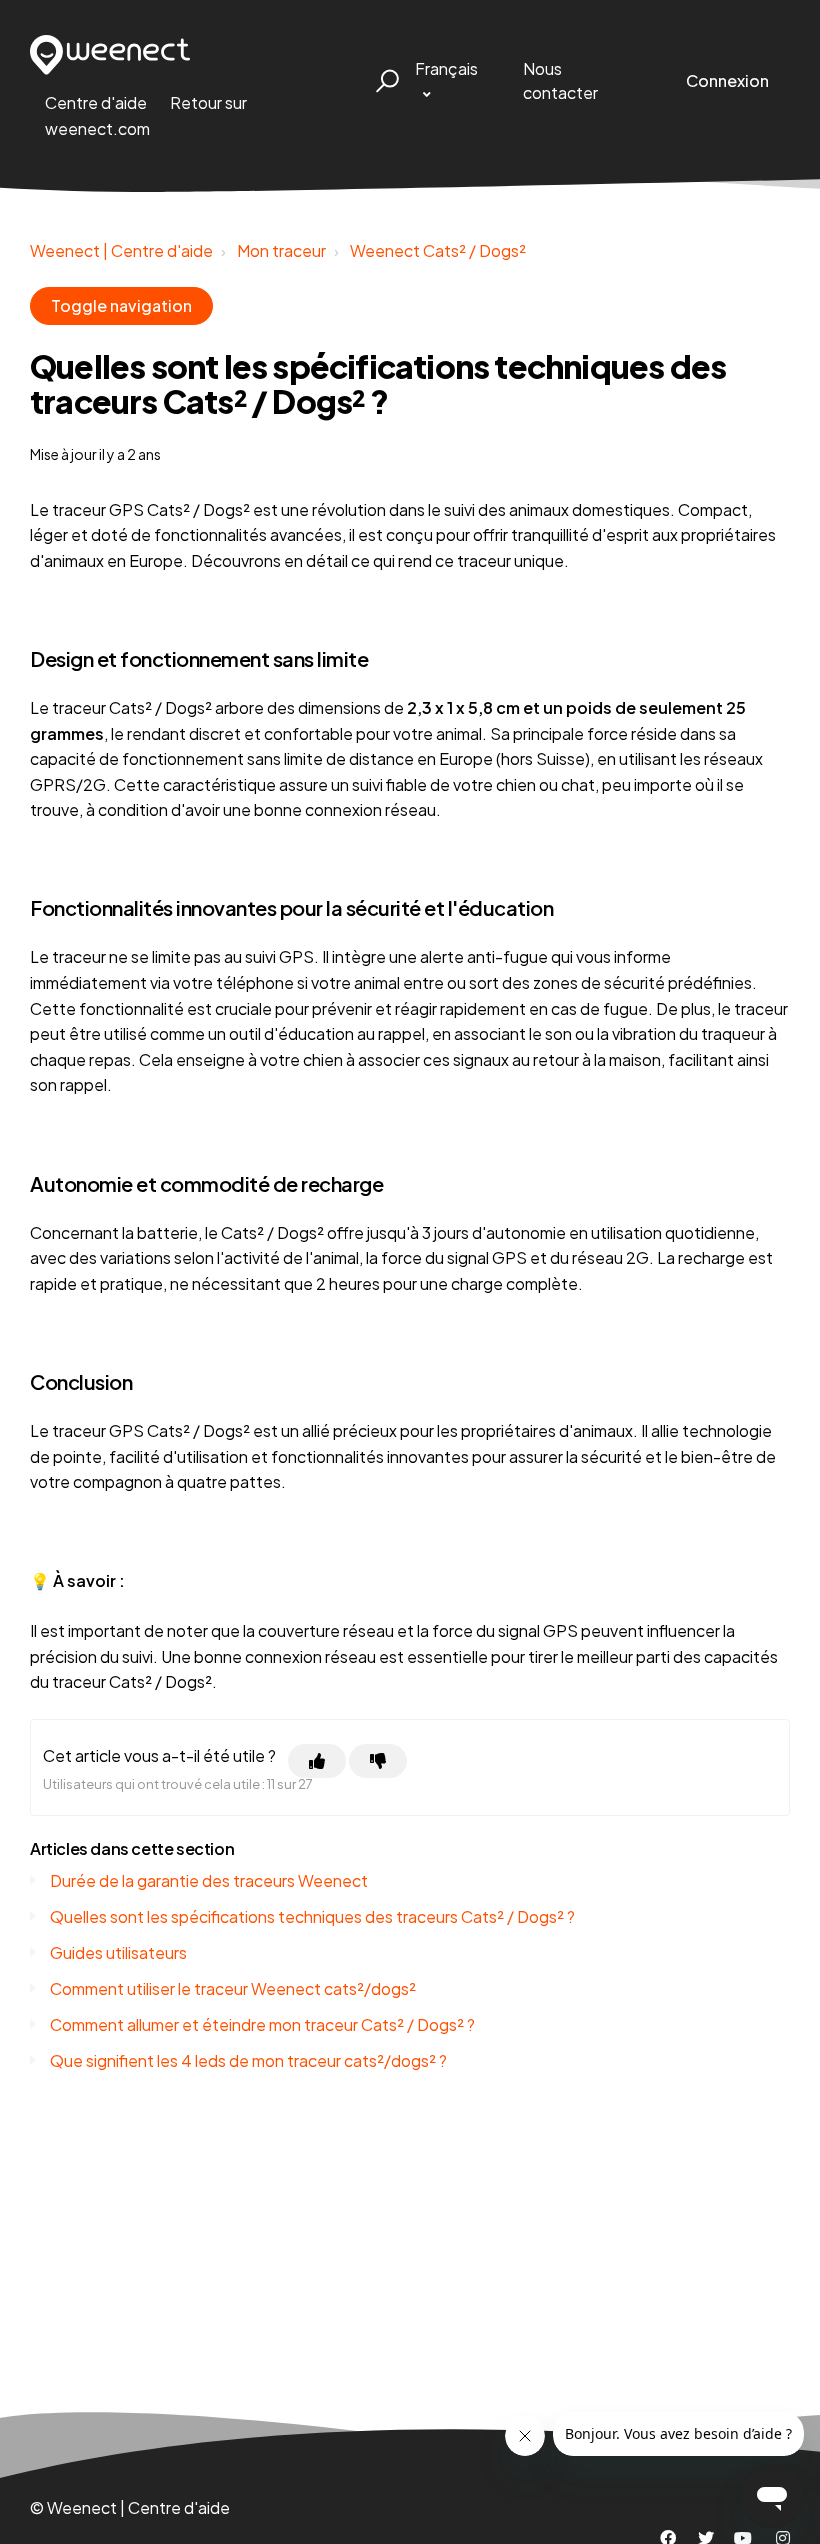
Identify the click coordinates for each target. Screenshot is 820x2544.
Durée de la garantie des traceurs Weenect (209, 1880)
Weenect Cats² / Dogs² (438, 250)
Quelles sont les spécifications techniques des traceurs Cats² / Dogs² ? (312, 1916)
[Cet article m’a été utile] (317, 1761)
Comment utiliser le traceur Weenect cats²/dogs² (233, 1988)
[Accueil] (110, 55)
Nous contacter (560, 80)
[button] (384, 81)
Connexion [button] (727, 80)
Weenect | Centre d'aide (121, 250)
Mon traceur (281, 250)
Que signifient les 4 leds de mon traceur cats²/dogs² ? (248, 2060)
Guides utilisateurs (118, 1952)
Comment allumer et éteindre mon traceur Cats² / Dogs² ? (262, 2024)
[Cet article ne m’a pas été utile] (378, 1761)
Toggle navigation (121, 305)
